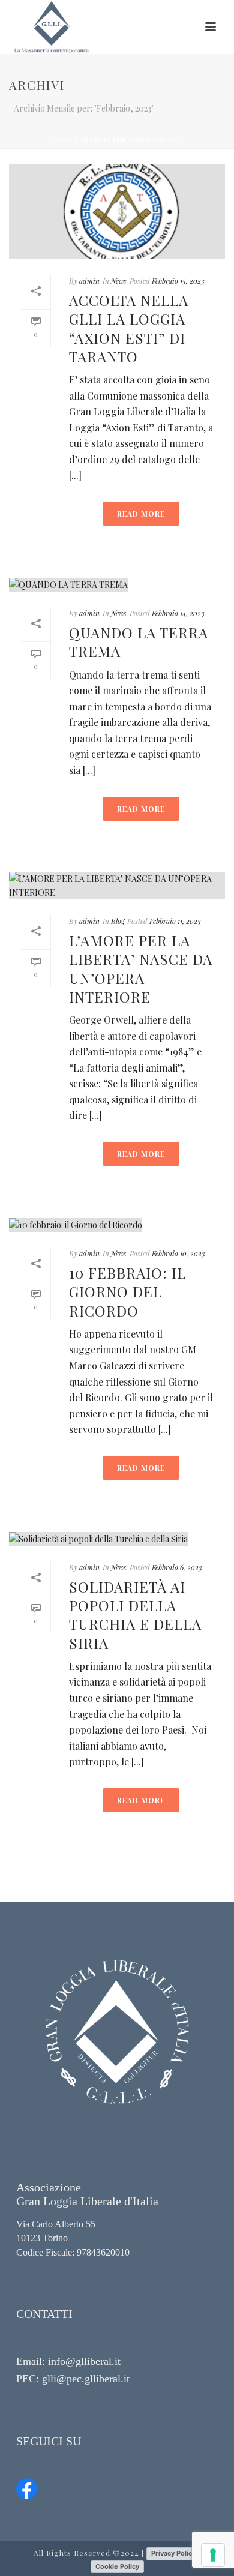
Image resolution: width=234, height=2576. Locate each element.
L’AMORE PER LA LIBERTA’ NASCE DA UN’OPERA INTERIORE (141, 968)
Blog (118, 921)
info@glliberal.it (84, 2361)
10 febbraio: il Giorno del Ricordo (127, 1291)
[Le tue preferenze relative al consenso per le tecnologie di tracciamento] (213, 2555)
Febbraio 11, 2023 (175, 921)
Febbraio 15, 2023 (178, 281)
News (119, 281)
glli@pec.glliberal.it (86, 2379)
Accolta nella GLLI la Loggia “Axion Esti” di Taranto (129, 328)
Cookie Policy (117, 2566)
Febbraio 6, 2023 (177, 1567)
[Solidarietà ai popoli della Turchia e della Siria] (117, 1538)
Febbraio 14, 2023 (178, 613)
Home (61, 140)
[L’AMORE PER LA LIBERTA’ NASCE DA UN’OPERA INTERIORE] (117, 886)
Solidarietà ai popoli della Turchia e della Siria (135, 1615)
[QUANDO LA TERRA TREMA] (117, 584)
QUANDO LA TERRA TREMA (139, 642)
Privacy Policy (173, 2553)
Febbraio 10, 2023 (178, 1253)
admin (89, 281)
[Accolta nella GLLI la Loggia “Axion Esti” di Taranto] (117, 212)
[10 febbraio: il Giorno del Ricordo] (117, 1224)
